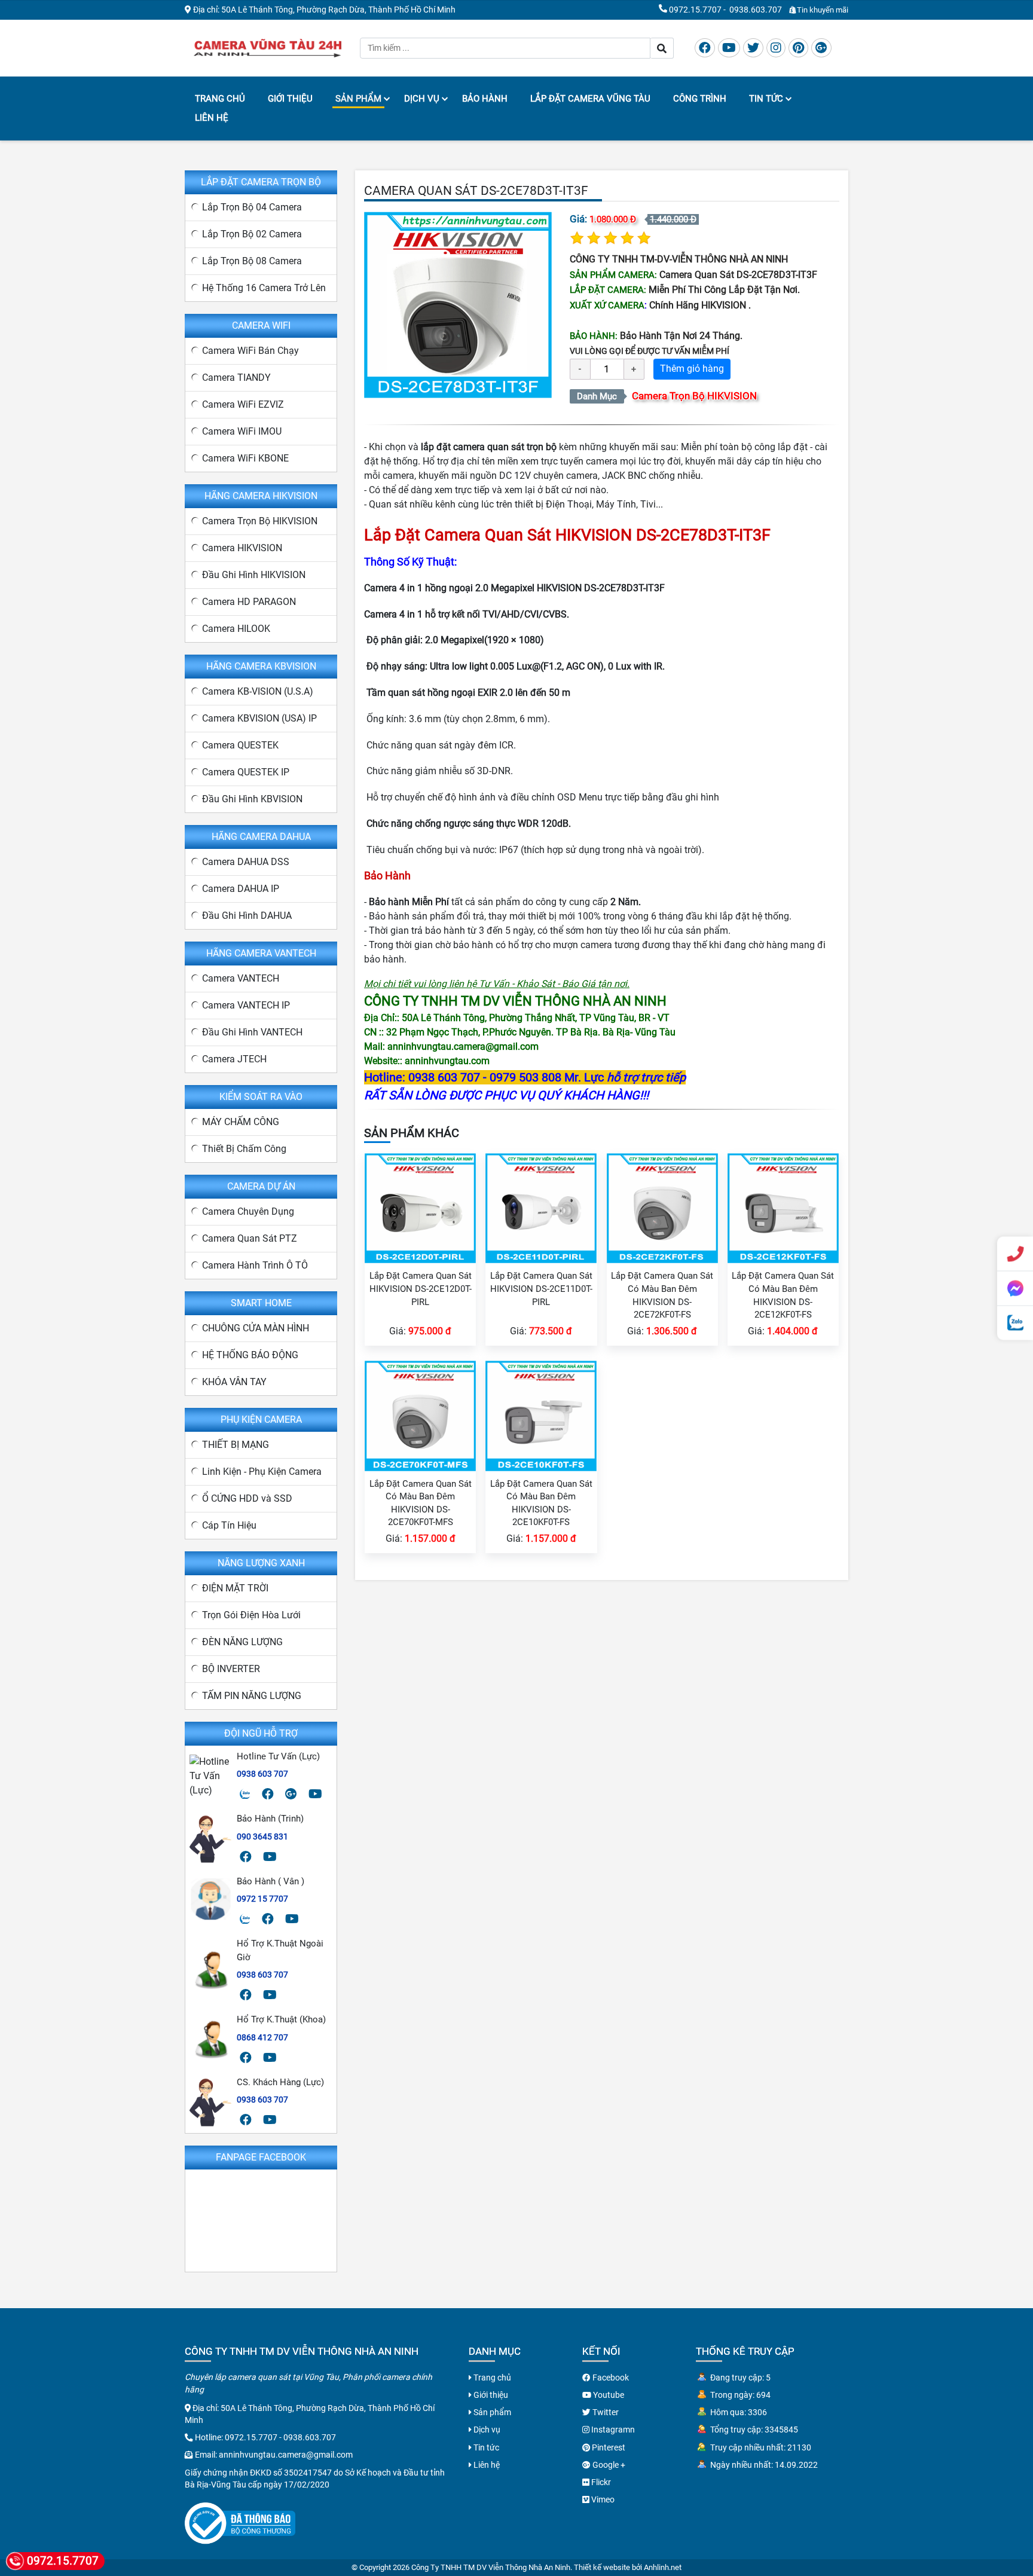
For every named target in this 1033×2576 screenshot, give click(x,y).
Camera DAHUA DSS (246, 862)
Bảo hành (485, 99)
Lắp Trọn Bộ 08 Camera (252, 261)
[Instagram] (776, 48)
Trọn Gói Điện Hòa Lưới (251, 1615)
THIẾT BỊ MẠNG (236, 1445)
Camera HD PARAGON (249, 602)
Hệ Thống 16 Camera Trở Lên (264, 288)
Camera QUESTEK (240, 745)
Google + (608, 2465)
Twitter (605, 2412)
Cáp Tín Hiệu (229, 1525)
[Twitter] (753, 48)
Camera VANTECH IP (246, 1005)
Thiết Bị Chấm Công (244, 1149)
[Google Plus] (821, 48)
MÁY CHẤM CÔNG (241, 1122)
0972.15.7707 (695, 10)
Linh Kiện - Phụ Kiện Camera (262, 1472)
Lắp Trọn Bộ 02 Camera (252, 234)
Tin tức (766, 99)
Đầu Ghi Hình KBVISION (252, 799)
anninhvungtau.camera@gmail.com (286, 2455)
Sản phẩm (358, 99)
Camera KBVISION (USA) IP (259, 718)
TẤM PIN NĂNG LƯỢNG (252, 1696)
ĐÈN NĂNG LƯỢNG (242, 1642)
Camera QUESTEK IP (246, 772)
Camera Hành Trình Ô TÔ (255, 1265)
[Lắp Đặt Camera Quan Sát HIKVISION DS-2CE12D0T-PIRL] (420, 1207)
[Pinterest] (798, 48)
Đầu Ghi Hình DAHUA (247, 916)
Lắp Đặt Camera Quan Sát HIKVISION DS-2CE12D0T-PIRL (421, 1289)
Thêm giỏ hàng (692, 369)
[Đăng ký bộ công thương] (240, 2522)
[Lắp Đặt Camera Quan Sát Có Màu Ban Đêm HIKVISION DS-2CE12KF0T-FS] (783, 1207)
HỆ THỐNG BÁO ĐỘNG (250, 1355)
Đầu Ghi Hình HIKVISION (254, 575)
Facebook (610, 2378)
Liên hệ (212, 118)
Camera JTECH (234, 1059)
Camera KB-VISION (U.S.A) (258, 691)
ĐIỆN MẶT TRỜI (235, 1588)
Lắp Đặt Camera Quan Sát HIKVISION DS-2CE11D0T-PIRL (541, 1289)
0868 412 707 (262, 2037)
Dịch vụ (422, 99)
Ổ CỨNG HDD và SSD (247, 1498)
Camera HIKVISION (242, 548)
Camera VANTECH (241, 978)
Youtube (608, 2395)
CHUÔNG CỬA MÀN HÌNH (256, 1328)
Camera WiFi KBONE (245, 458)
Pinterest (608, 2447)
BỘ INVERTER (231, 1669)
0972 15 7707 (262, 1899)
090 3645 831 (262, 1836)
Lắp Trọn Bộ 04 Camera (252, 207)
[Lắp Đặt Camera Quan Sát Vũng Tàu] (268, 47)
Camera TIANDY (236, 378)
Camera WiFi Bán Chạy (250, 351)
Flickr (600, 2482)
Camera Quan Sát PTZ (250, 1238)
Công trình (700, 99)
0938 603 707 (262, 1774)
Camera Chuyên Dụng (248, 1211)
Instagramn (612, 2430)
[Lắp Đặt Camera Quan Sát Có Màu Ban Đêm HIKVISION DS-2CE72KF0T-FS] (662, 1207)
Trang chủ (220, 99)
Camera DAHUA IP (241, 889)
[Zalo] (245, 1794)
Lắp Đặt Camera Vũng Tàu (590, 99)
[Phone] (1015, 1254)
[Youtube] (729, 48)
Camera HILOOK (236, 629)
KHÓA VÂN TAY (234, 1382)
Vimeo (602, 2499)
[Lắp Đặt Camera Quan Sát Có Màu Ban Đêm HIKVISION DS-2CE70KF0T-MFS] (420, 1415)
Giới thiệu (290, 99)
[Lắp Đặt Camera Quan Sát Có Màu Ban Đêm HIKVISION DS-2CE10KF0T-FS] (541, 1415)
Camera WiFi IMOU (242, 431)
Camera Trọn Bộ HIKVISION (694, 396)
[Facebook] (705, 48)
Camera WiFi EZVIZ (243, 404)
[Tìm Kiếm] (662, 48)
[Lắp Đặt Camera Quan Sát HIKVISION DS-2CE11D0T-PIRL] (541, 1207)
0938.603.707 (756, 10)
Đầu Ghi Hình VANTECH (252, 1032)
